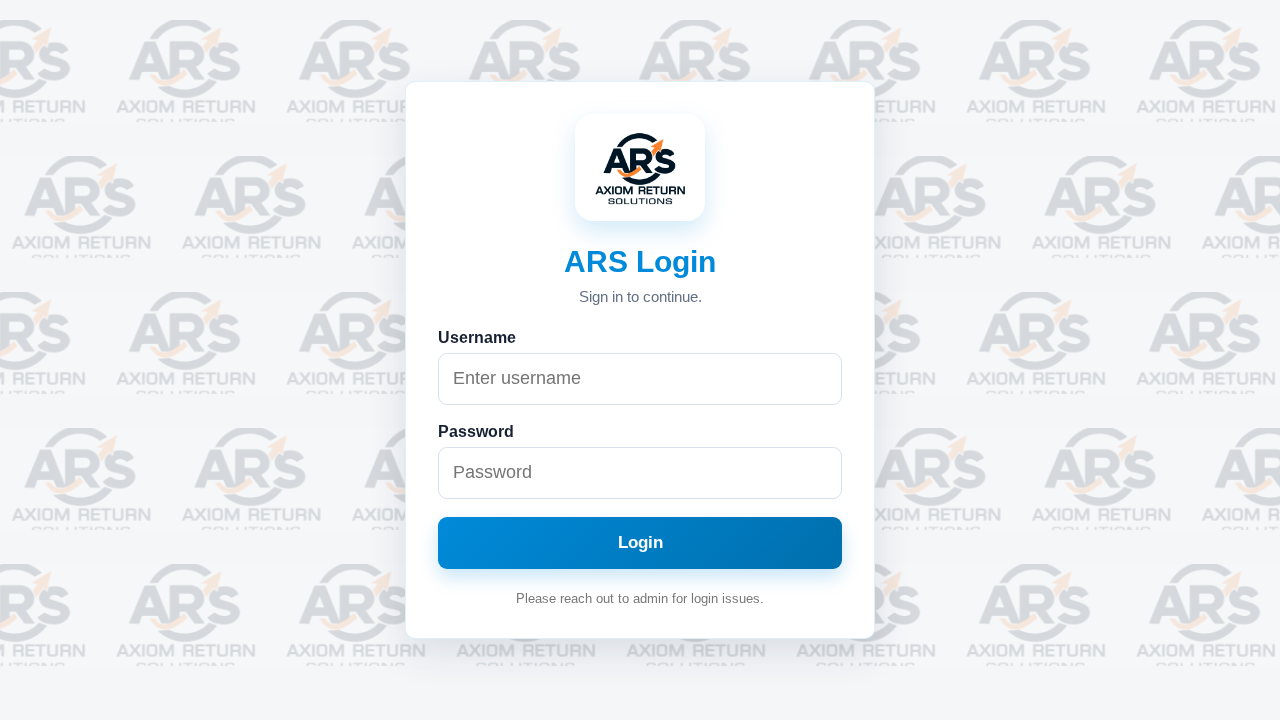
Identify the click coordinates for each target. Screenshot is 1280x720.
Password (476, 431)
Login (640, 542)
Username (477, 337)
